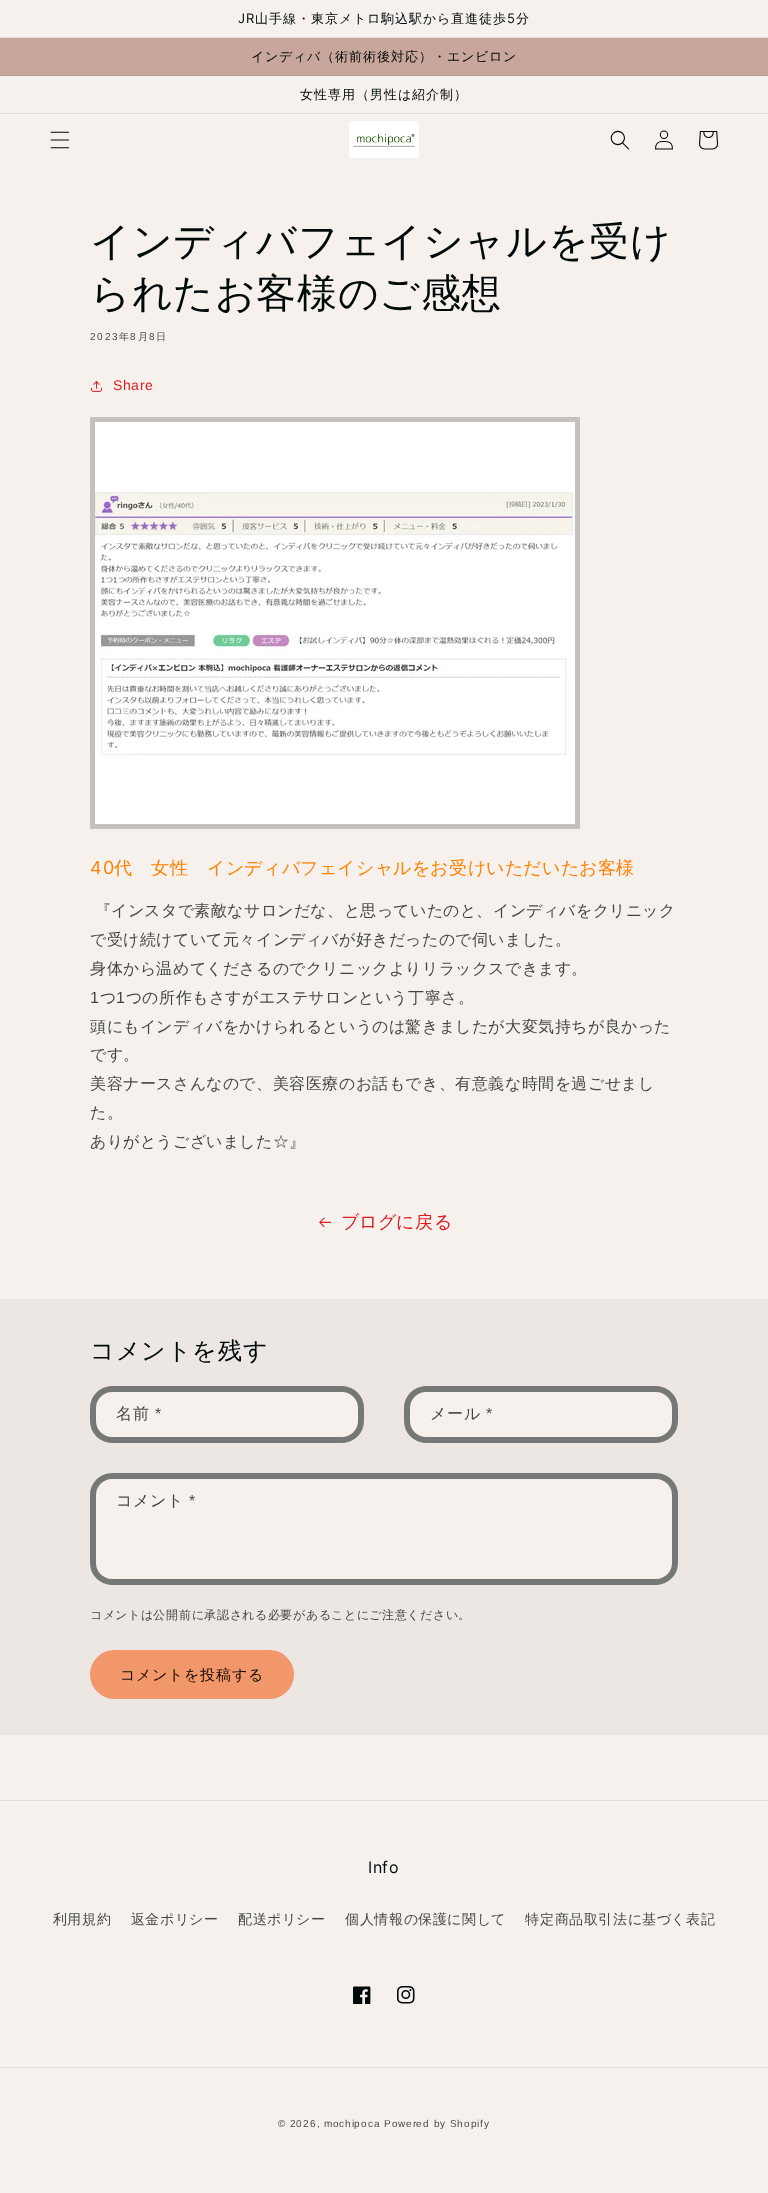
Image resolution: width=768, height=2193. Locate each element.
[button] (60, 140)
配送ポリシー (282, 1919)
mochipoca (352, 2123)
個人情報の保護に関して (425, 1919)
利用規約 (82, 1919)
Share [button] (133, 385)
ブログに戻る (397, 1222)
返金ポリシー (175, 1919)
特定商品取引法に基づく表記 (620, 1919)
